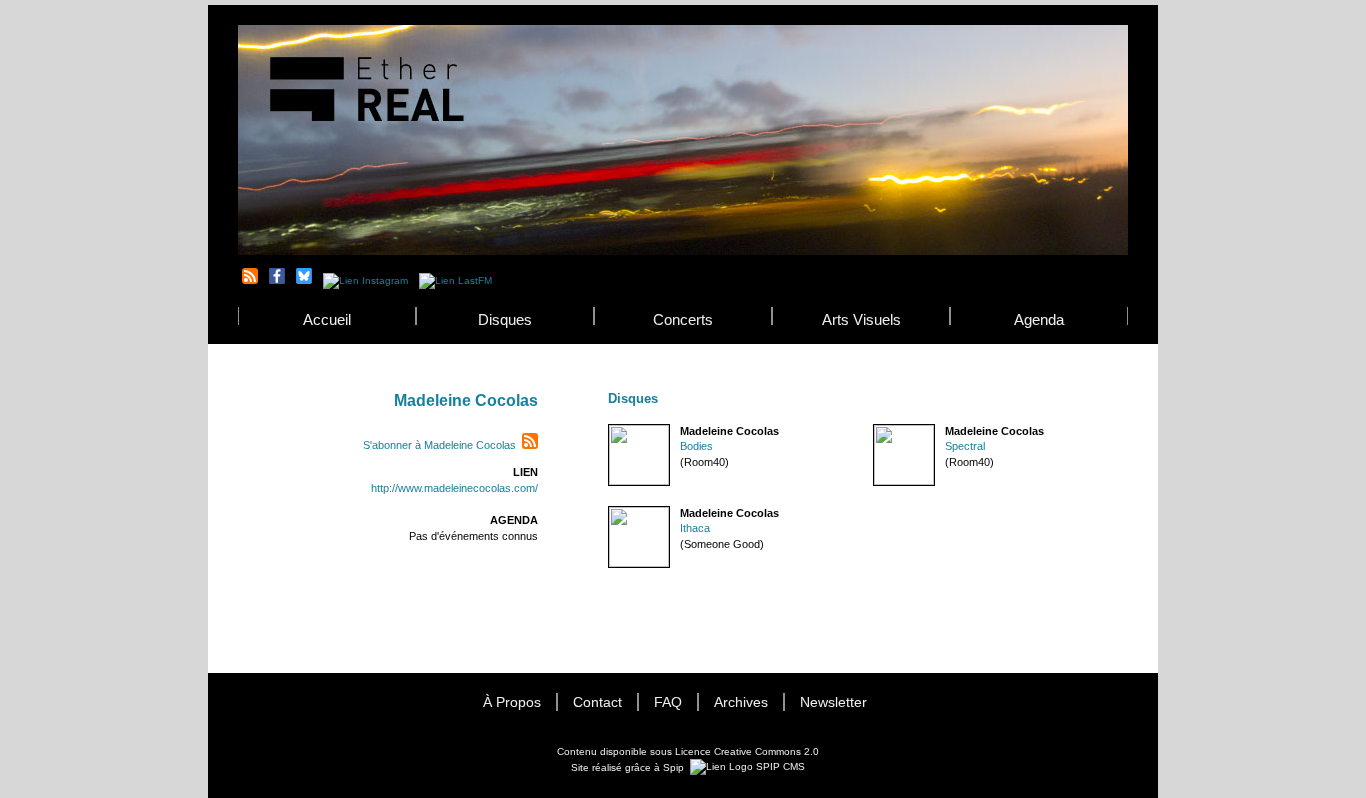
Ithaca (695, 528)
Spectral (965, 446)
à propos (512, 702)
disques (505, 319)
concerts (683, 319)
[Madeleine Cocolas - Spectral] (874, 431)
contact (597, 702)
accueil (327, 319)
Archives (741, 702)
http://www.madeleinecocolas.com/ (454, 488)
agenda (1039, 319)
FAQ (668, 702)
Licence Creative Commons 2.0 (747, 751)
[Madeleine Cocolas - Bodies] (609, 431)
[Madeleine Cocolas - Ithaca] (609, 513)
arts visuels (861, 319)
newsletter (833, 702)
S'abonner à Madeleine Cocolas (439, 445)
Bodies (696, 446)
